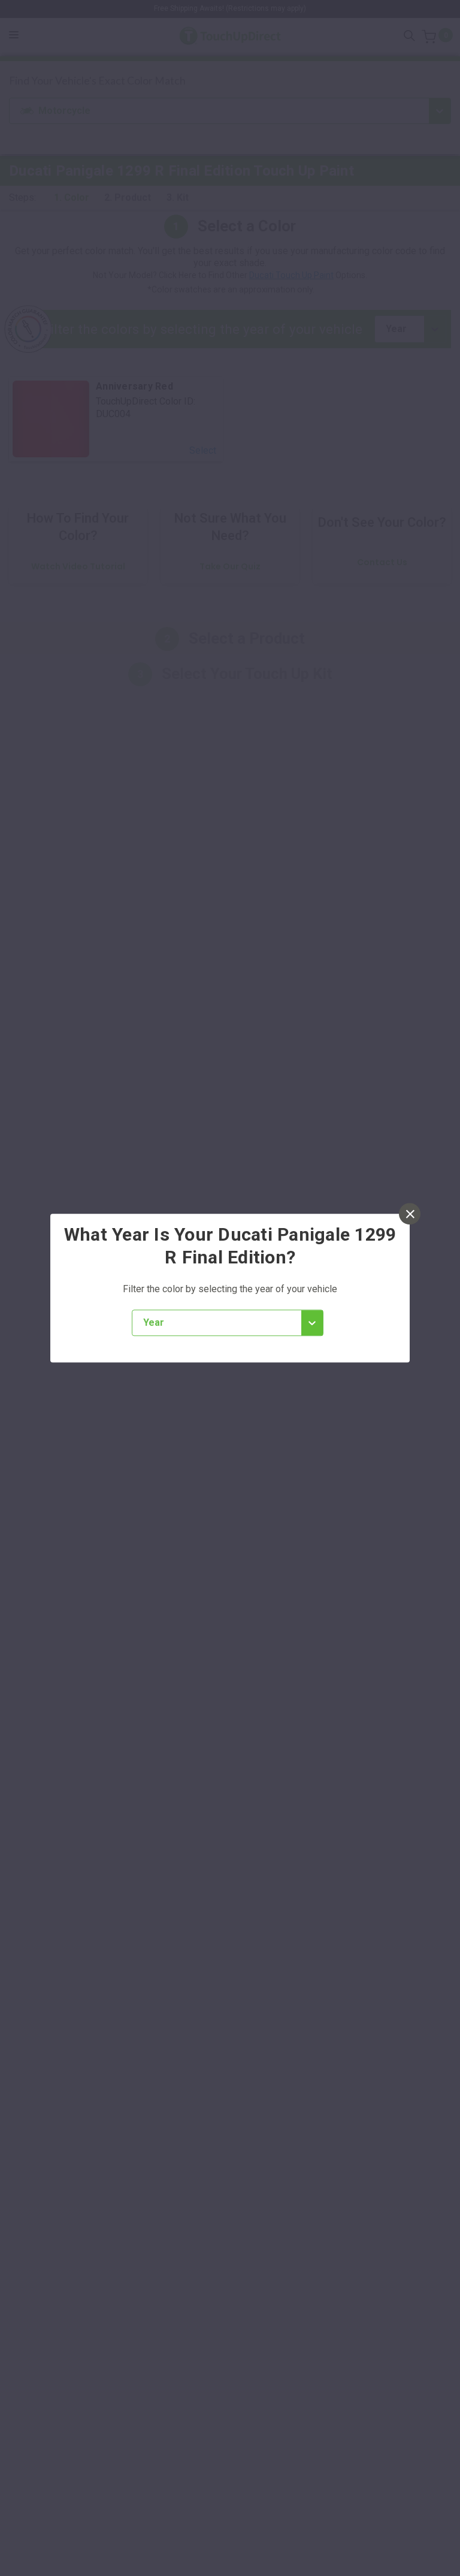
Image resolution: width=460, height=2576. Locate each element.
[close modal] (410, 1214)
